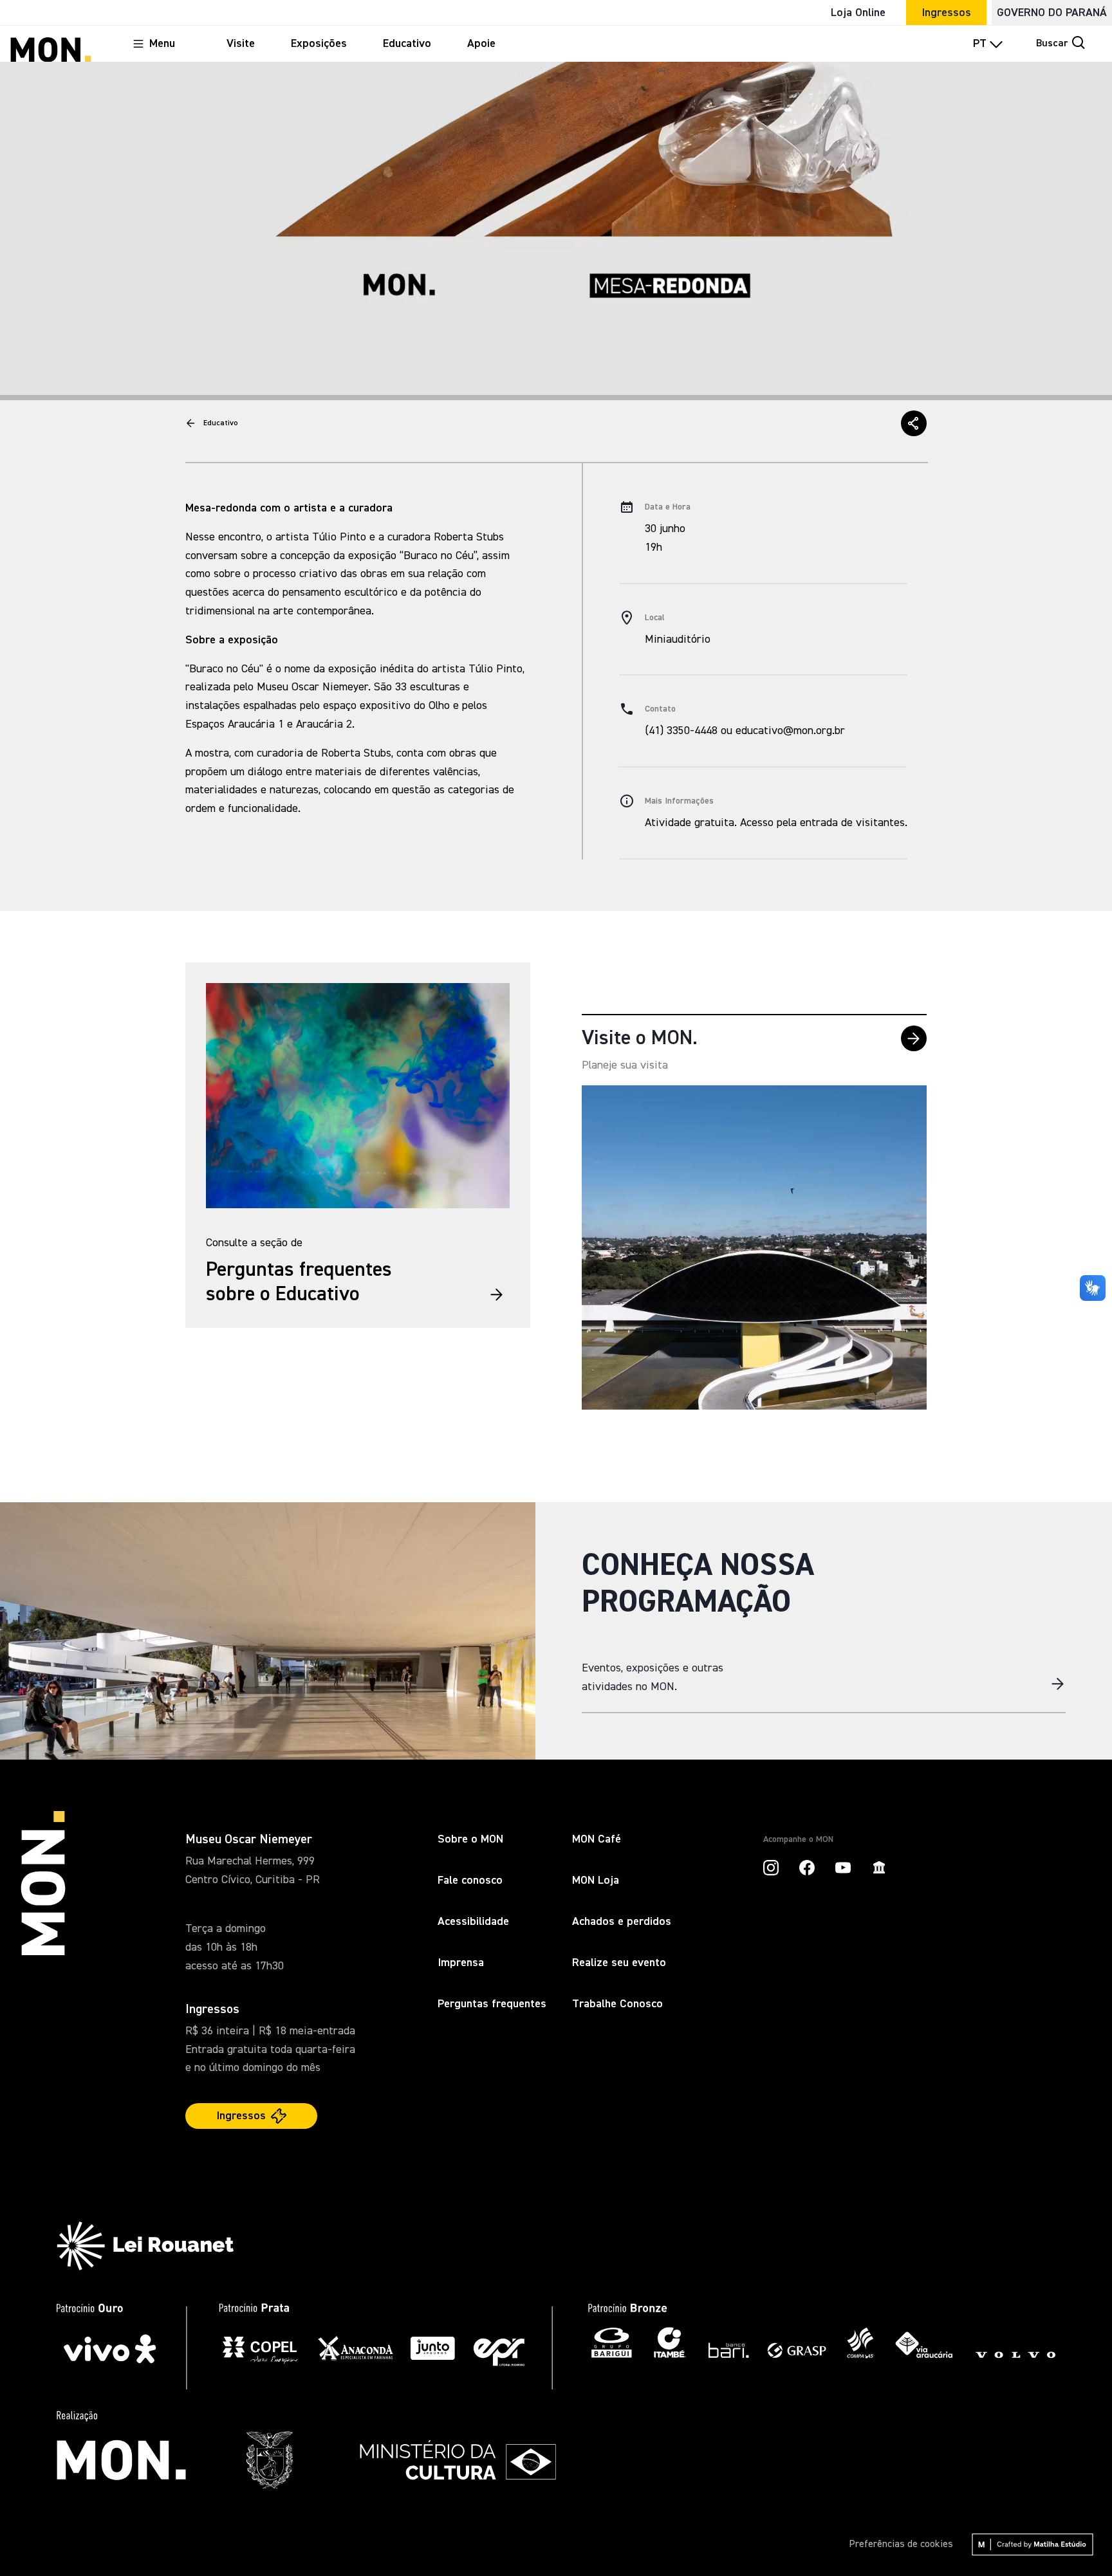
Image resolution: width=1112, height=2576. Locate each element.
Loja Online (858, 13)
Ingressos (946, 13)
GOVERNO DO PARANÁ (1052, 13)
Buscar (1052, 44)
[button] (914, 423)
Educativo (221, 423)
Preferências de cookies (901, 2544)
